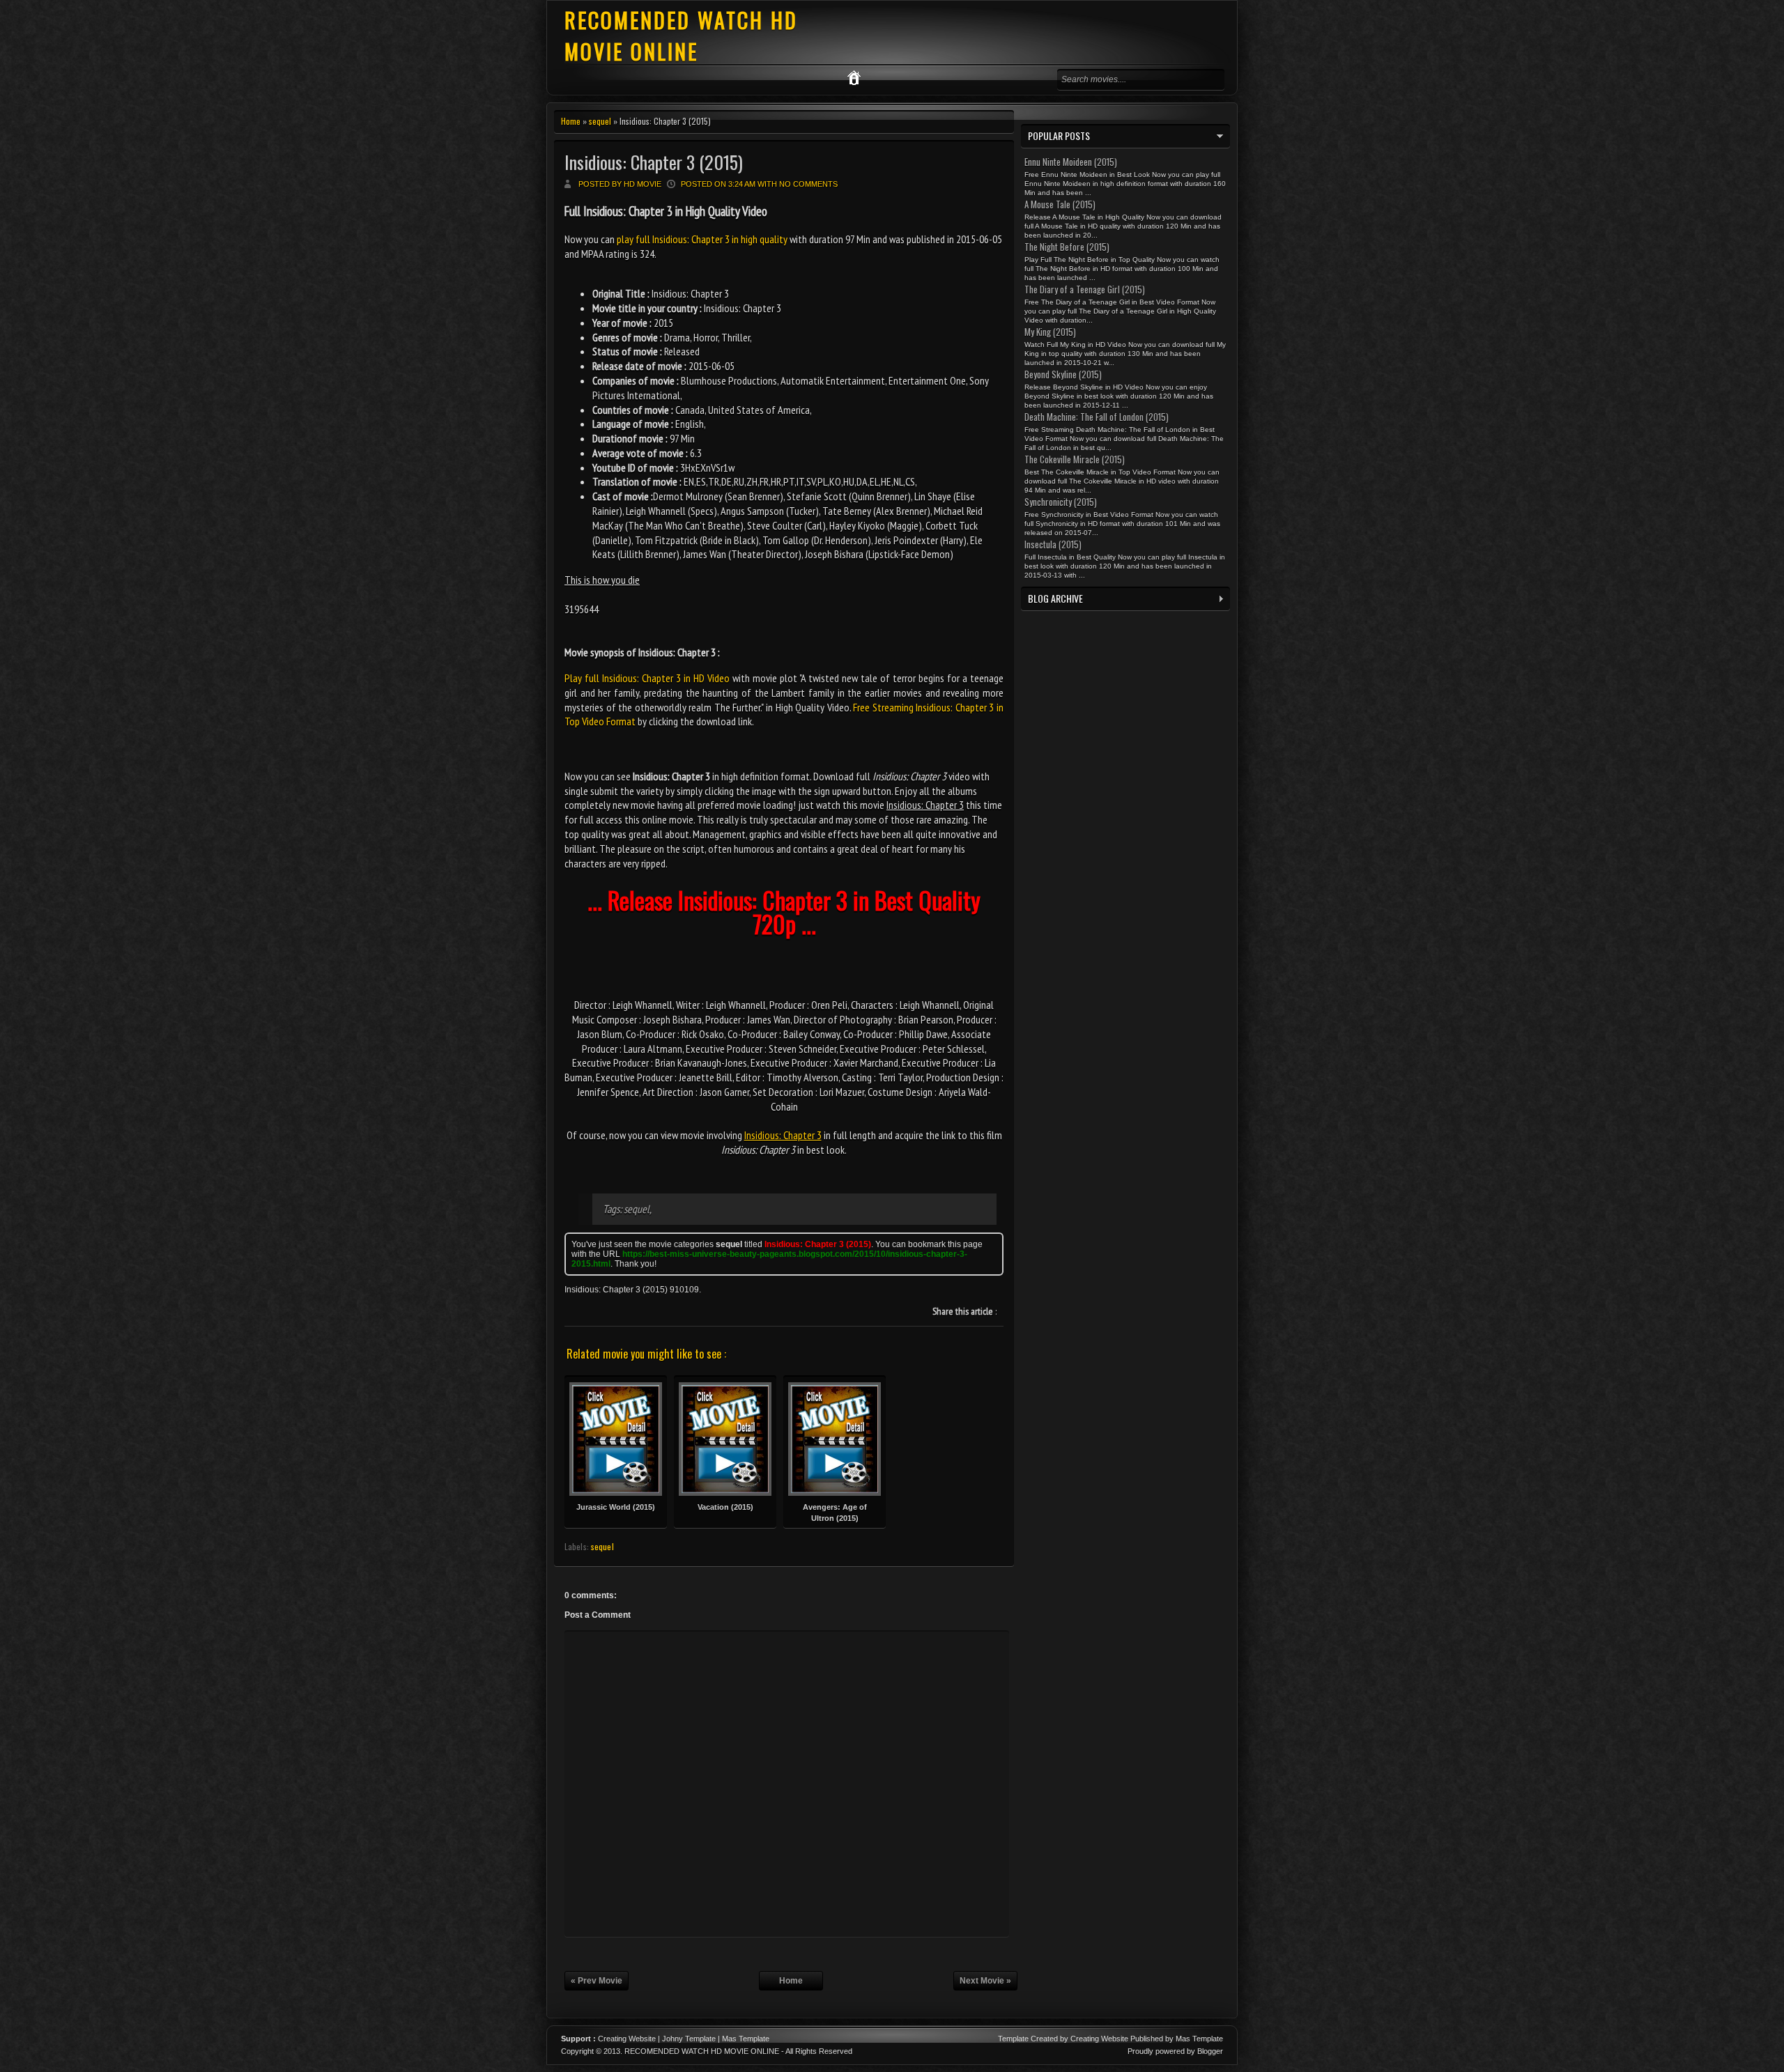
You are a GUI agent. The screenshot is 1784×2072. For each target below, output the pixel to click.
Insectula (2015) (1053, 544)
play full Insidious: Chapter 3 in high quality (702, 239)
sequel (600, 121)
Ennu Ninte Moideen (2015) (1071, 162)
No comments (808, 184)
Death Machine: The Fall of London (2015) (1097, 417)
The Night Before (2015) (1067, 247)
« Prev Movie (597, 1981)
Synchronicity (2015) (1061, 502)
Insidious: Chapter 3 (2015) (654, 162)
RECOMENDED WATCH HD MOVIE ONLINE (681, 36)
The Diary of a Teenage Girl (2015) (1085, 289)
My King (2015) (1050, 332)
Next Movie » (985, 1981)
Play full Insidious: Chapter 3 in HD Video (647, 678)
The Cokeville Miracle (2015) (1075, 459)
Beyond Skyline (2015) (1063, 374)
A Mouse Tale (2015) (1060, 204)
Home (571, 121)
